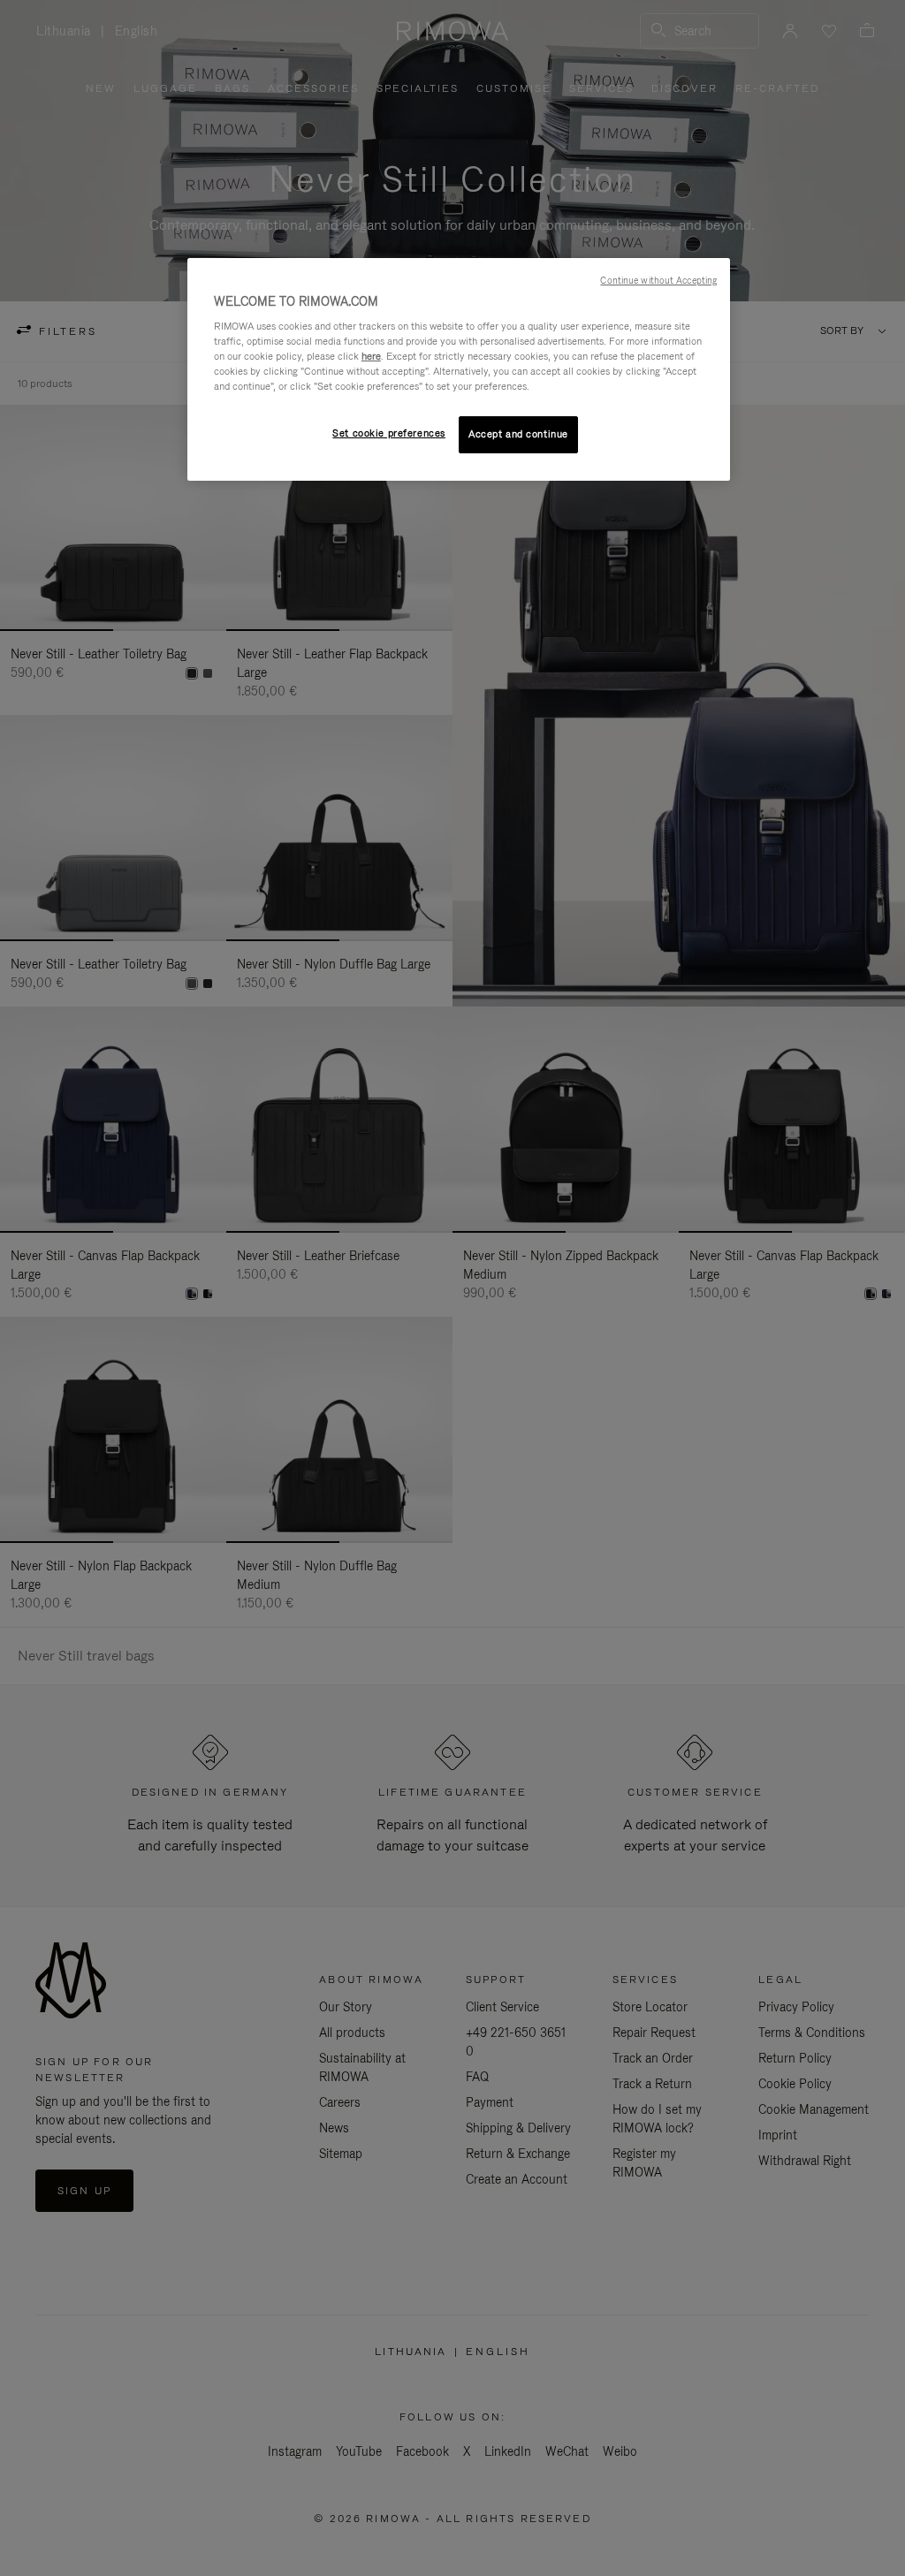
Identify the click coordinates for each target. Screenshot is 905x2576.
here (371, 356)
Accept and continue (518, 434)
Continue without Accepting (658, 280)
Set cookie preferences (389, 433)
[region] (459, 370)
